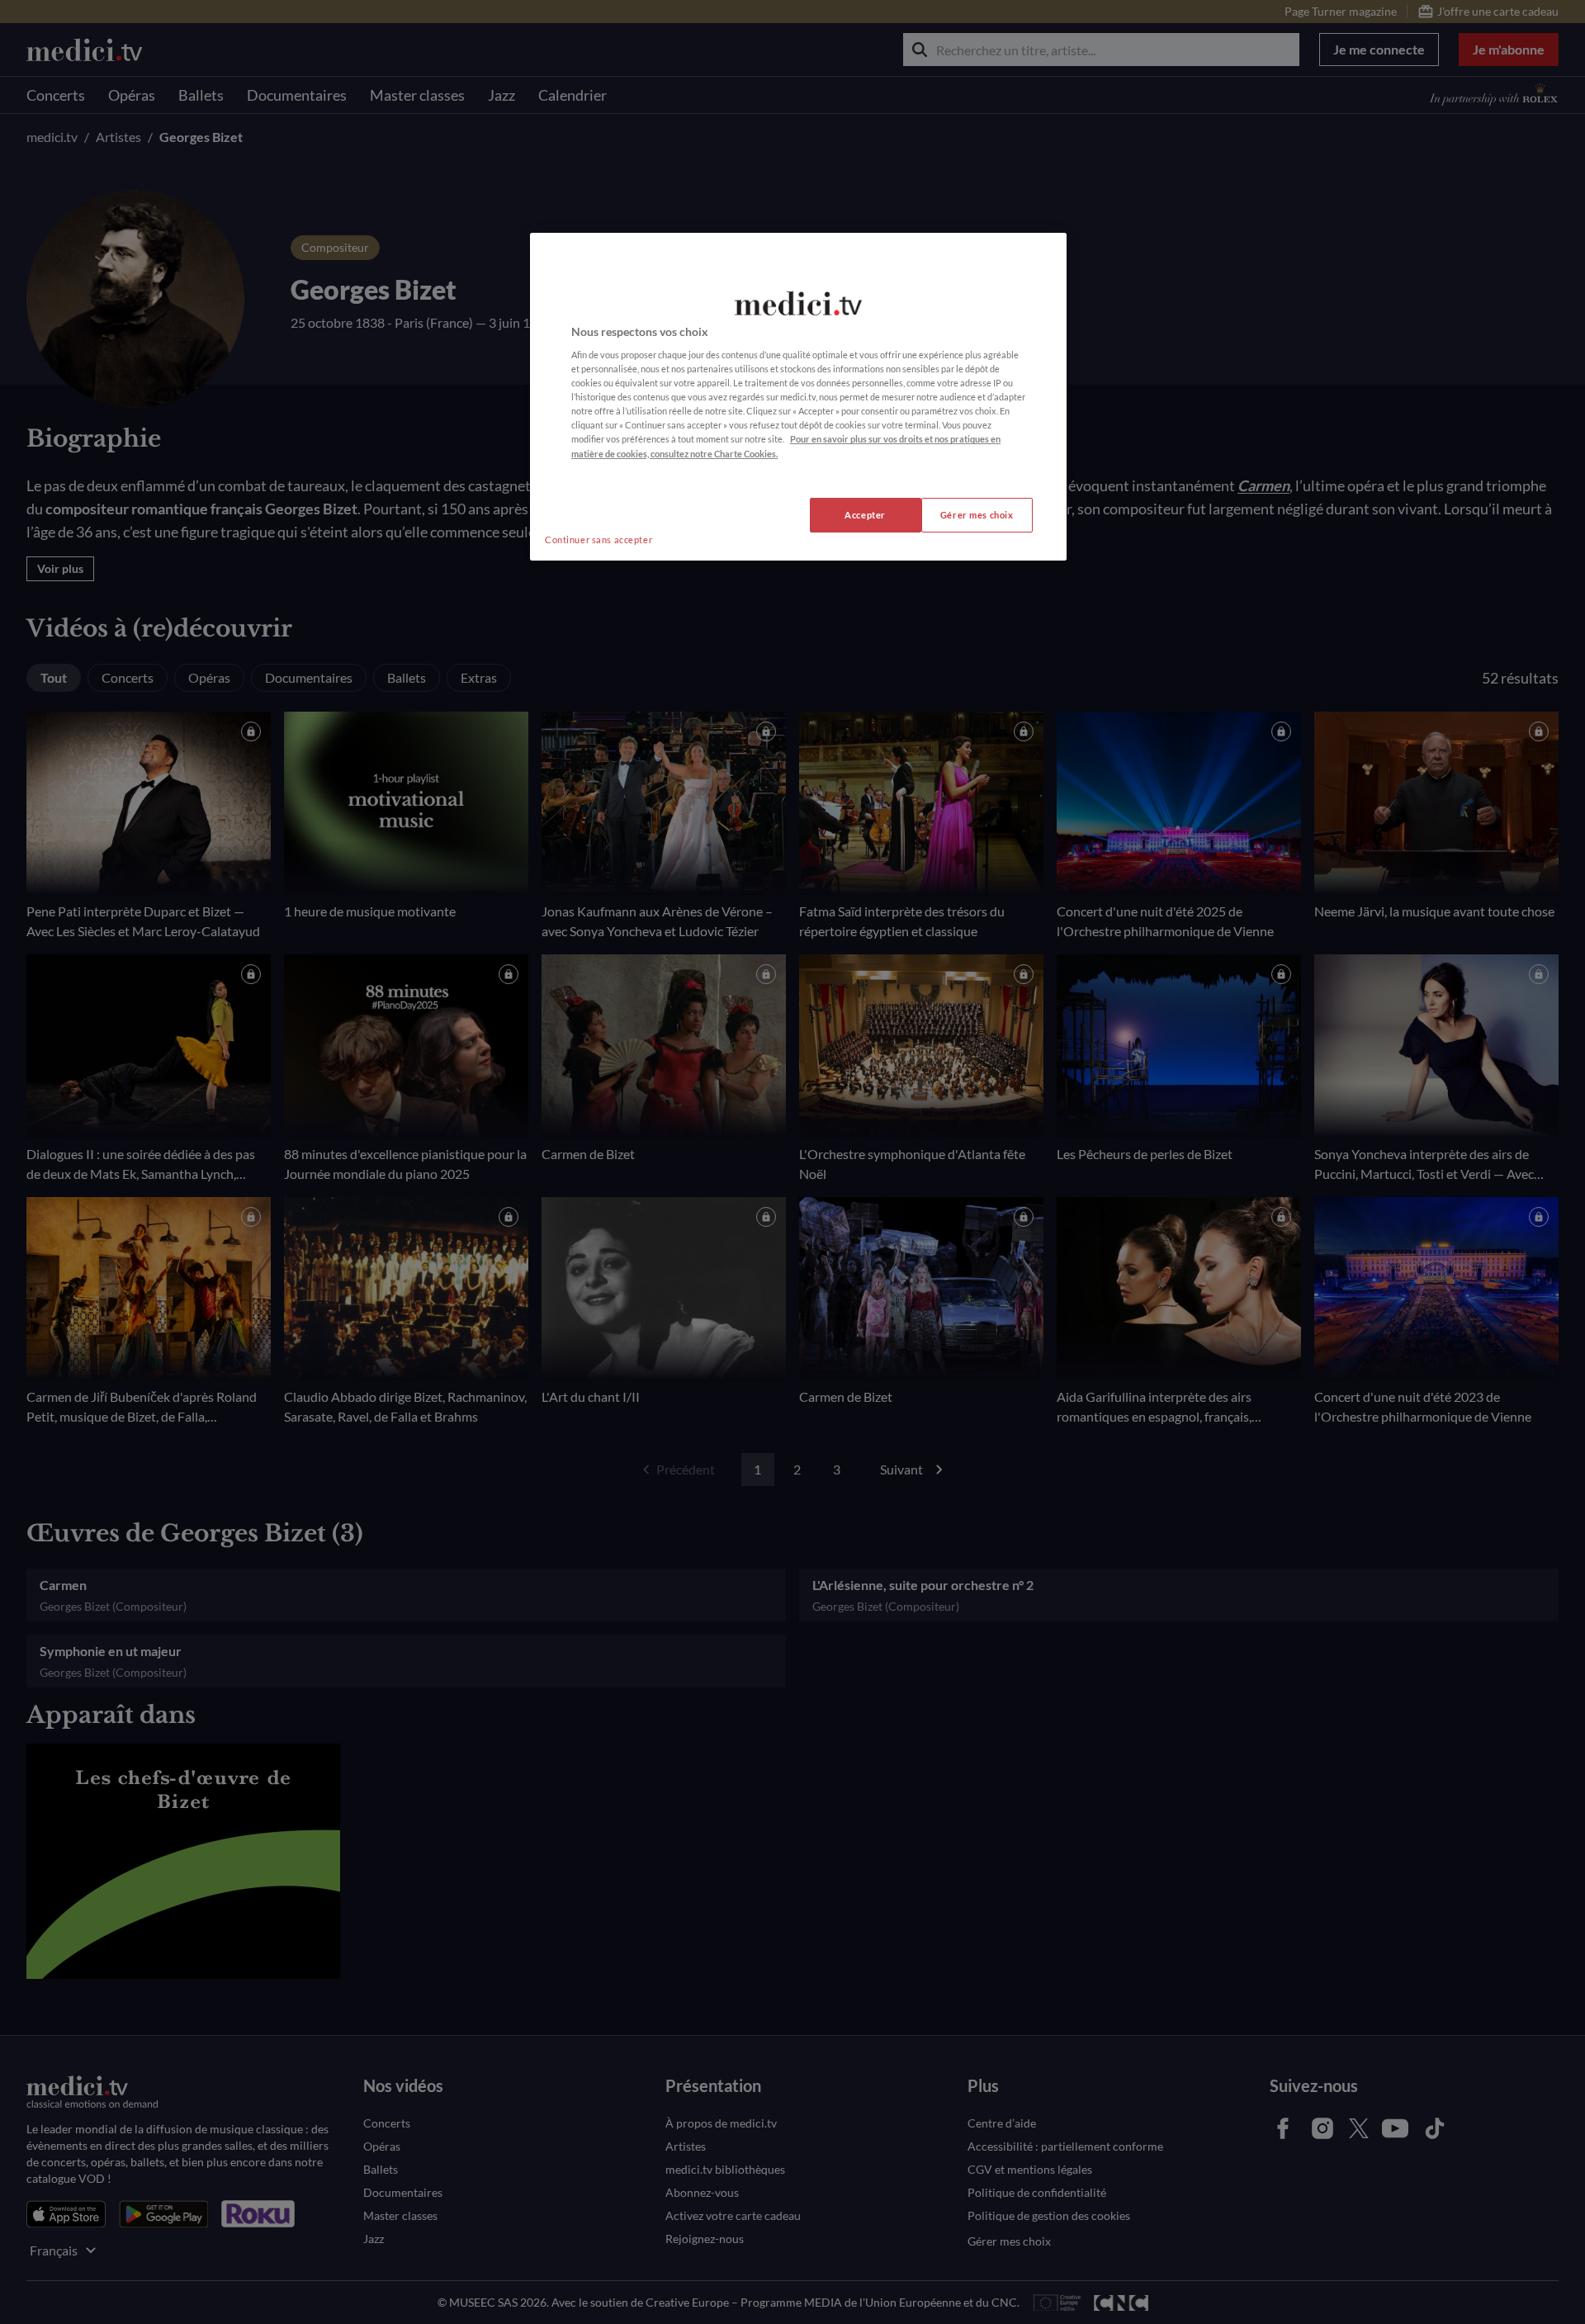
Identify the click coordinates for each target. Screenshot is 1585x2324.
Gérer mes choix (977, 515)
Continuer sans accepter (599, 540)
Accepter (865, 515)
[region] (798, 397)
